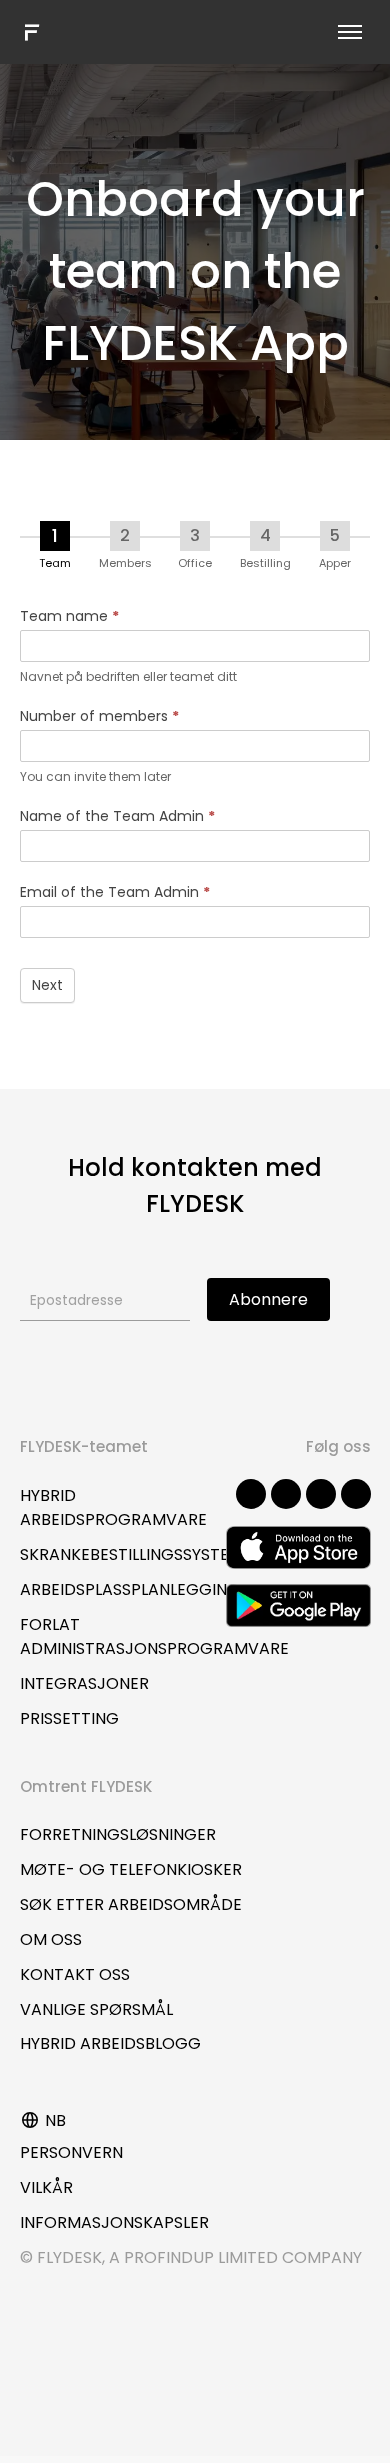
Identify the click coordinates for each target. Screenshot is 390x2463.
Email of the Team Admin (115, 892)
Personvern (71, 2152)
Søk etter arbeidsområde (131, 1904)
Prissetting (69, 1718)
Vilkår (46, 2187)
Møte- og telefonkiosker (131, 1869)
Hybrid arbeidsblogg (110, 2043)
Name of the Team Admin (117, 816)
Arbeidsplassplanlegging (130, 1589)
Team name (69, 616)
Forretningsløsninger (118, 1834)
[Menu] (350, 32)
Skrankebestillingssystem (131, 1554)
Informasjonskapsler (114, 2222)
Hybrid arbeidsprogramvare (113, 1507)
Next (47, 985)
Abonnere (268, 1299)
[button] (251, 1494)
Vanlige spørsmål (96, 2009)
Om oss (51, 1939)
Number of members (99, 716)
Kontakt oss (75, 1974)
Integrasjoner (84, 1683)
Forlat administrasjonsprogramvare (154, 1636)
